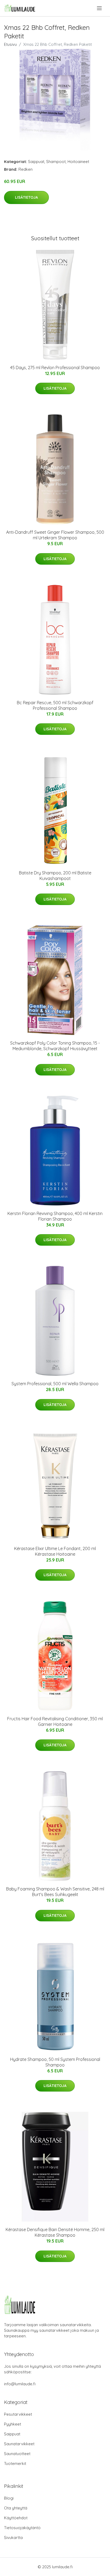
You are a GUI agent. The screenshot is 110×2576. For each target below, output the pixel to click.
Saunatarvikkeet (19, 2444)
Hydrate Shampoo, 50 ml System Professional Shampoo (55, 2062)
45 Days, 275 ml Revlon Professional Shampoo (55, 368)
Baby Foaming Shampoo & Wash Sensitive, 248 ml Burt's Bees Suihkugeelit (55, 1892)
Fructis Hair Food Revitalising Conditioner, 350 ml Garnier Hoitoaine (55, 1721)
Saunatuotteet (17, 2454)
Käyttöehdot (16, 2518)
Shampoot (56, 162)
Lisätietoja (26, 197)
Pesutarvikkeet (18, 2414)
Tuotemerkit (15, 2463)
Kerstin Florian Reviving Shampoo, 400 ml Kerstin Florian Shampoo (55, 1216)
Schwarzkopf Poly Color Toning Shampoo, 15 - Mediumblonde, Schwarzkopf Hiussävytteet (55, 1046)
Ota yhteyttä (16, 2508)
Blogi (9, 2498)
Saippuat (36, 162)
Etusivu (10, 44)
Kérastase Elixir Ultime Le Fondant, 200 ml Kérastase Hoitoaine (55, 1551)
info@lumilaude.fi (20, 2384)
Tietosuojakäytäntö (22, 2528)
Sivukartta (13, 2538)
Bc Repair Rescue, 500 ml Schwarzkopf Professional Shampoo (55, 705)
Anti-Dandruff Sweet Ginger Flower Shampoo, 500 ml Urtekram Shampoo (55, 535)
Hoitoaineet (78, 162)
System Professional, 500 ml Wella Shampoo (55, 1384)
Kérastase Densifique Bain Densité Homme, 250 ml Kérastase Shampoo (55, 2232)
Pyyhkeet (13, 2424)
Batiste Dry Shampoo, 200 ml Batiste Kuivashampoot (55, 876)
